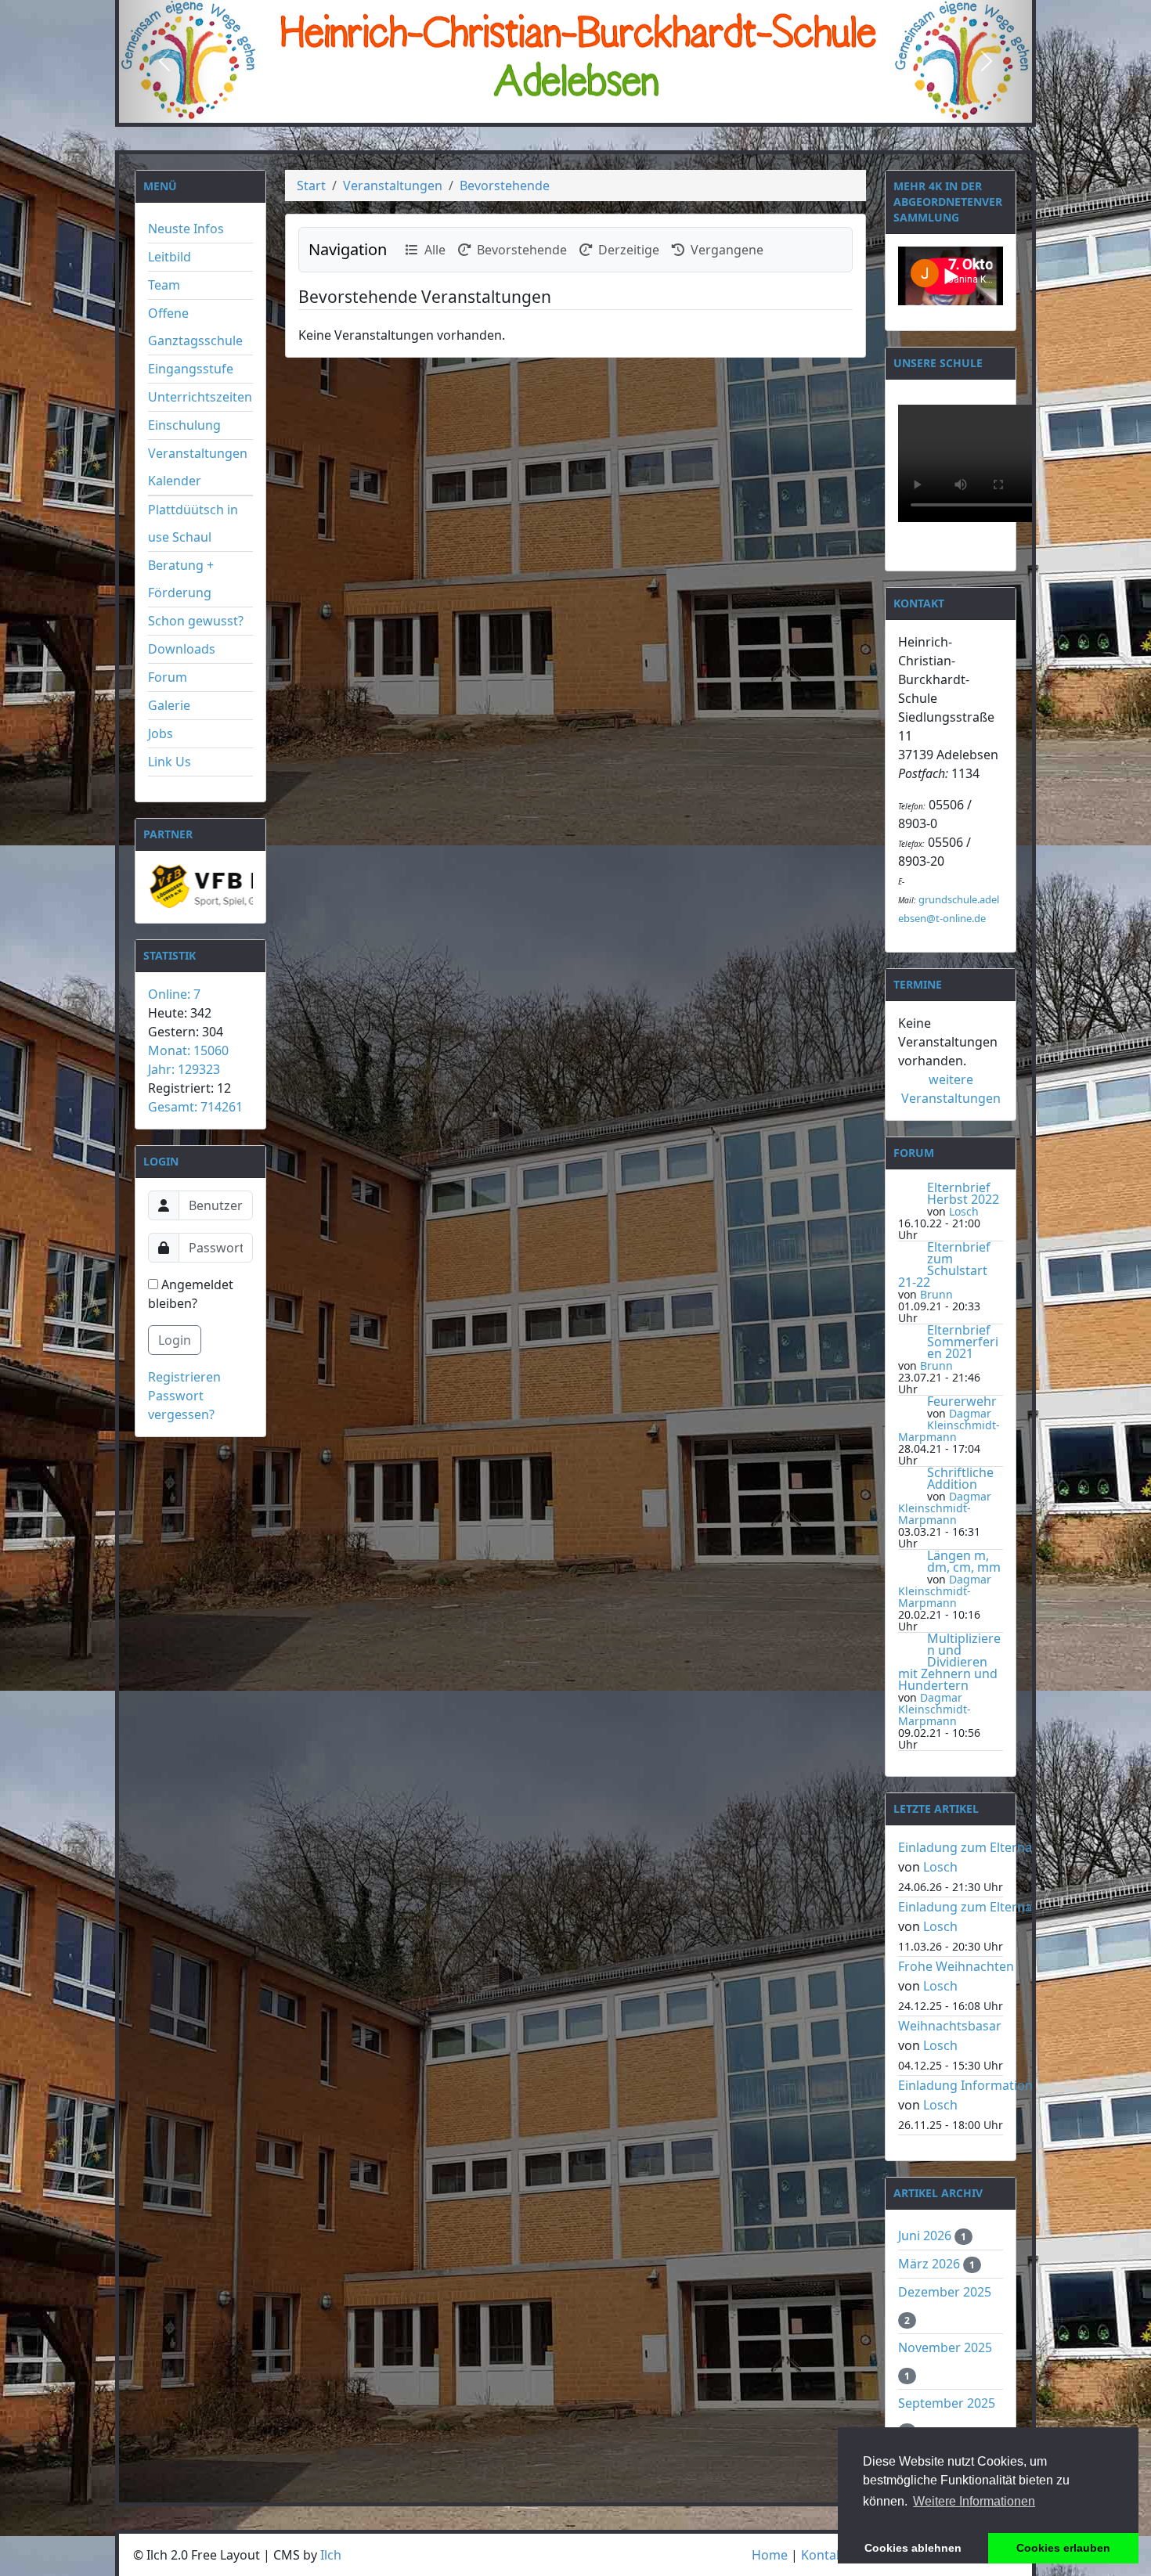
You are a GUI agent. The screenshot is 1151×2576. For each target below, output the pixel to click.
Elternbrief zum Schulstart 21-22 (944, 1265)
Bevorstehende (505, 186)
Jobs (161, 733)
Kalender (175, 481)
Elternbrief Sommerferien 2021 (963, 1342)
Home (770, 2555)
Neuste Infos (186, 229)
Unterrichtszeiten (200, 397)
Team (164, 285)
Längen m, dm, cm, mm (964, 1561)
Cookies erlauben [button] (1063, 2548)
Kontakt (824, 2555)
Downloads (182, 649)
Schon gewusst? (196, 621)
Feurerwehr (962, 1401)
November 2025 (945, 2347)
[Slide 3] (604, 110)
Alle (432, 250)
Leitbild (170, 257)
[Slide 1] (547, 110)
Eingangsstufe (191, 369)
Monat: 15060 (188, 1050)
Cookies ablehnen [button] (913, 2548)
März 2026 (931, 2264)
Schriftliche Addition (960, 1478)
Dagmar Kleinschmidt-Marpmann (949, 1425)
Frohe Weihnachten (956, 1966)
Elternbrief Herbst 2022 (963, 1193)
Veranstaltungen (198, 453)
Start (311, 186)
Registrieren (184, 1377)
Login (175, 1340)
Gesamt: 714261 (195, 1107)
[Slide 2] (575, 110)
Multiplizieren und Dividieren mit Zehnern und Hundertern (949, 1662)
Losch (964, 1211)
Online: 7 (174, 994)
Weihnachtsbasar (950, 2026)
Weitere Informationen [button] (974, 2501)
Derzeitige (626, 250)
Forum (168, 677)
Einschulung (184, 425)
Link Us (170, 762)
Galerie (169, 705)
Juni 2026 (926, 2236)
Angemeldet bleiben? (191, 1294)
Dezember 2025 (945, 2292)
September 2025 (947, 2403)
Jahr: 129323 (184, 1069)
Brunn (936, 1294)
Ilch (331, 2555)
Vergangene (724, 250)
